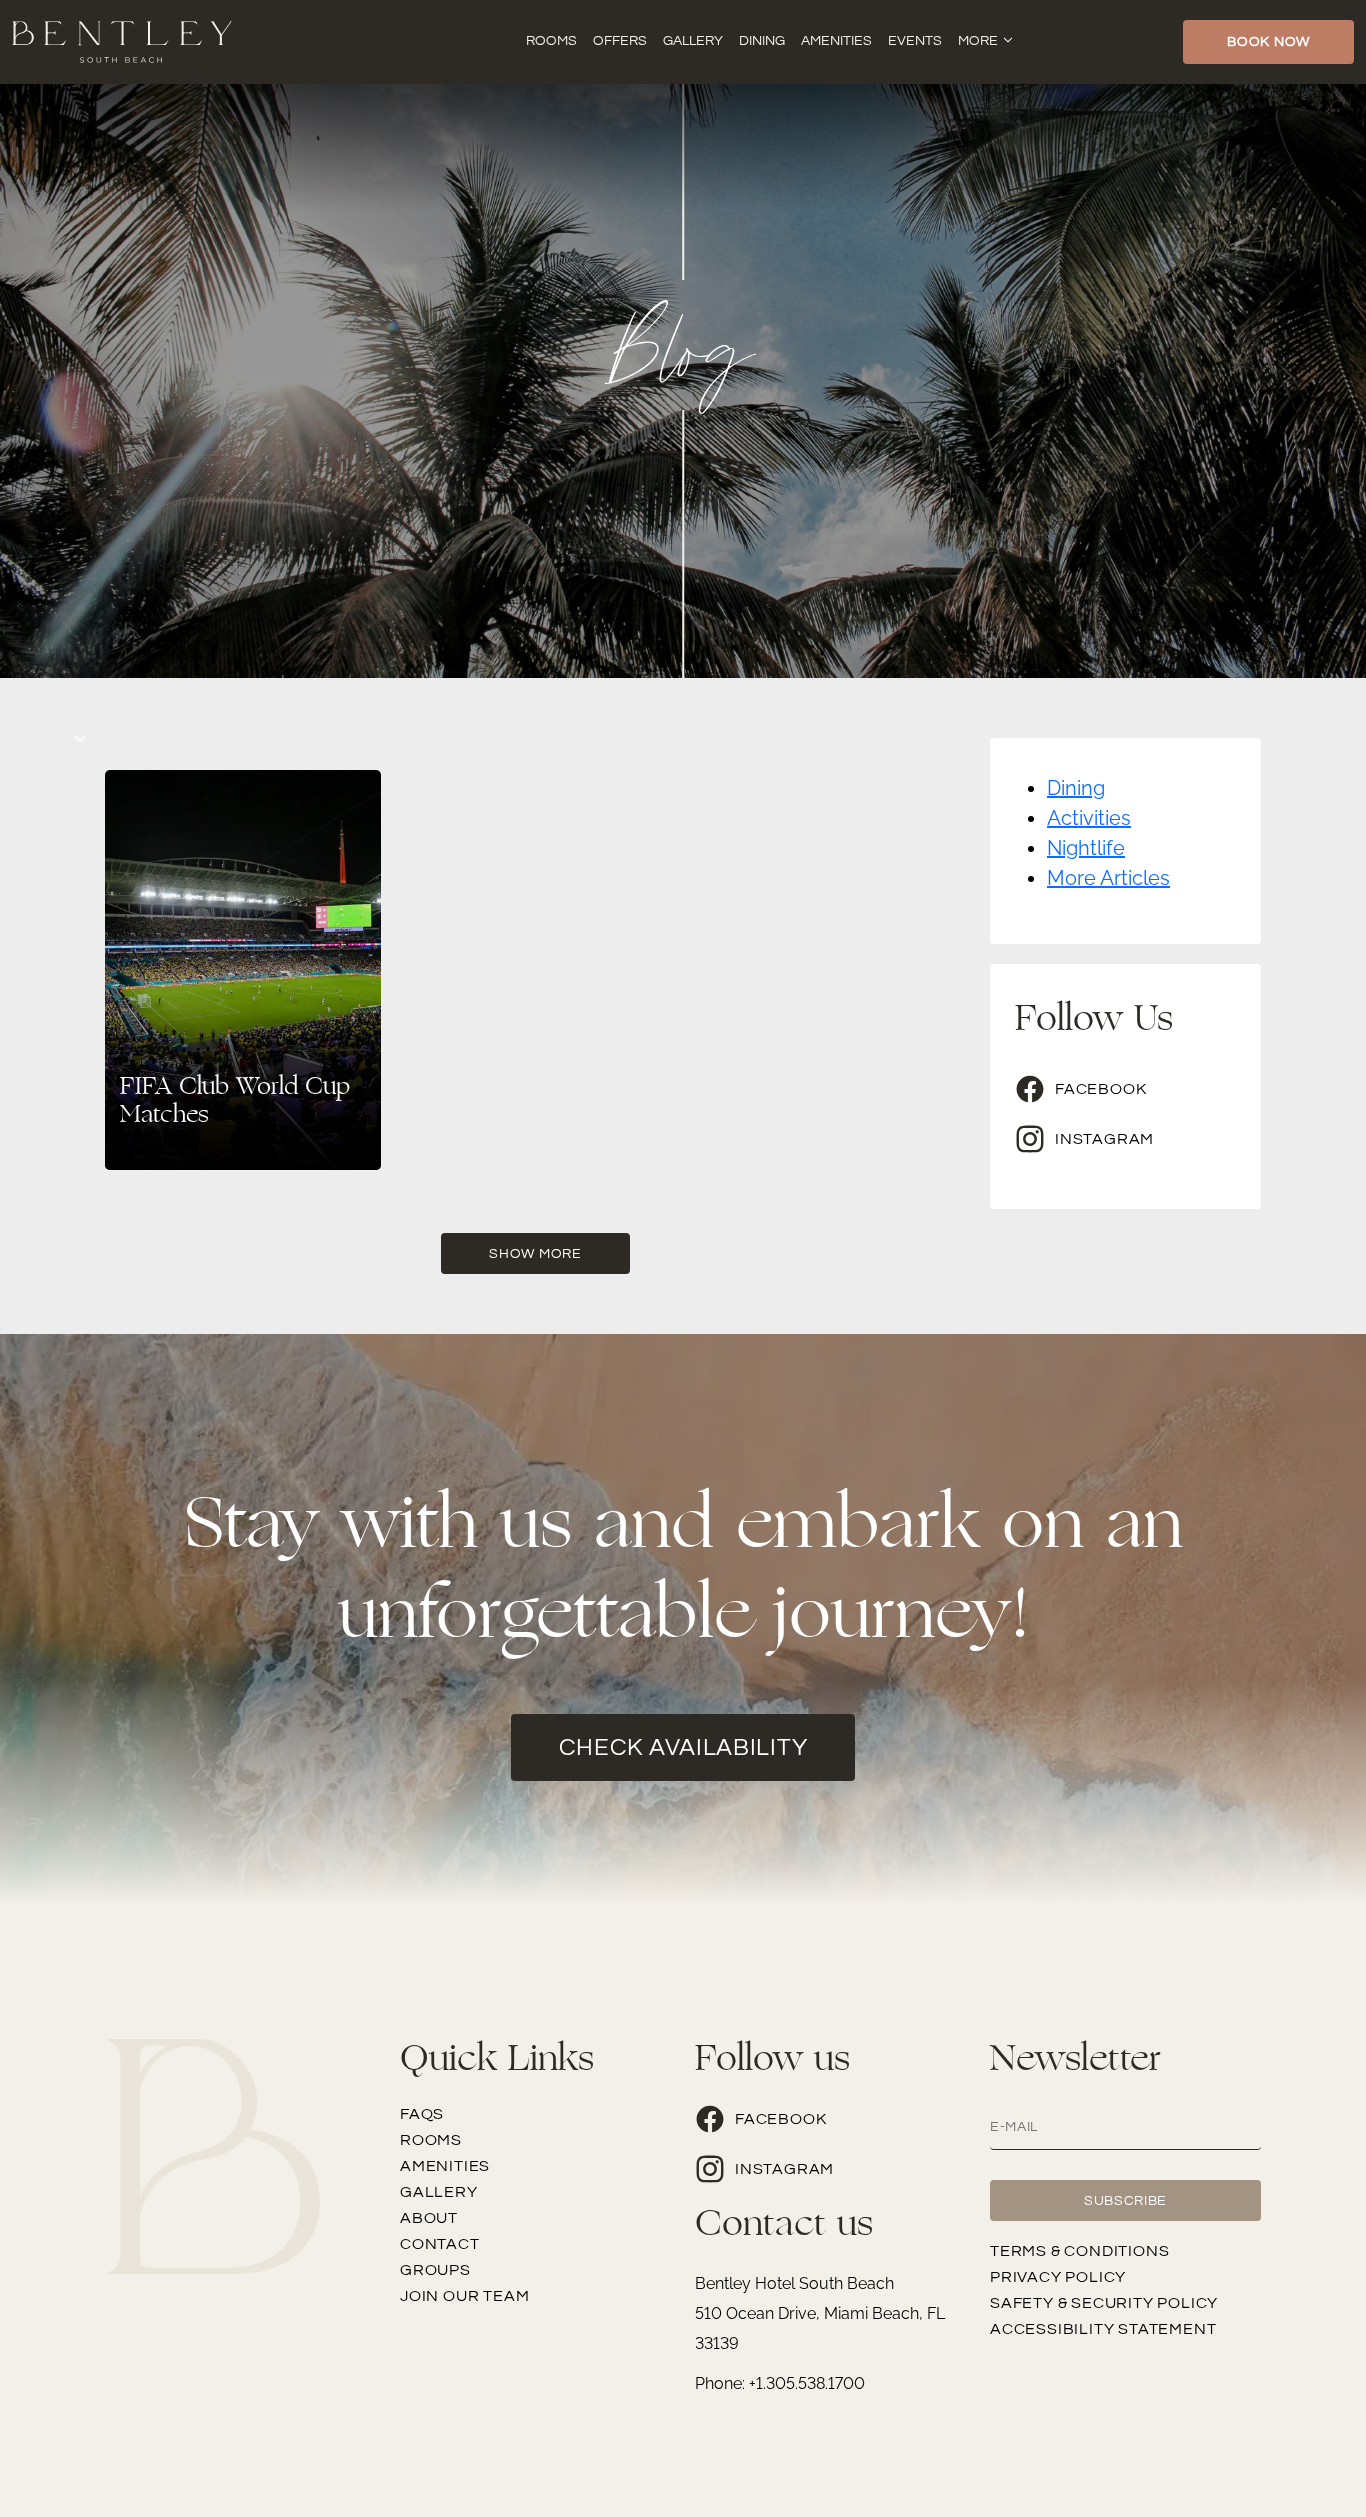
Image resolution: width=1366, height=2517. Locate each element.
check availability (683, 1747)
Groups (435, 2270)
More (978, 41)
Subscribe (1125, 2201)
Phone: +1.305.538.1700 (780, 2383)
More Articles (1108, 878)
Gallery (693, 41)
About (429, 2218)
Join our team (464, 2296)
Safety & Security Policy (1104, 2303)
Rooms (551, 41)
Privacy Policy (1058, 2277)
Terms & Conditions (1079, 2251)
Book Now (1268, 42)
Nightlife (1086, 848)
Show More (535, 1254)
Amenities (836, 41)
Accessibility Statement (1103, 2329)
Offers (620, 41)
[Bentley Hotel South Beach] (122, 40)
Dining (762, 41)
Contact (440, 2244)
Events (915, 41)
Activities (1089, 818)
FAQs (422, 2114)
